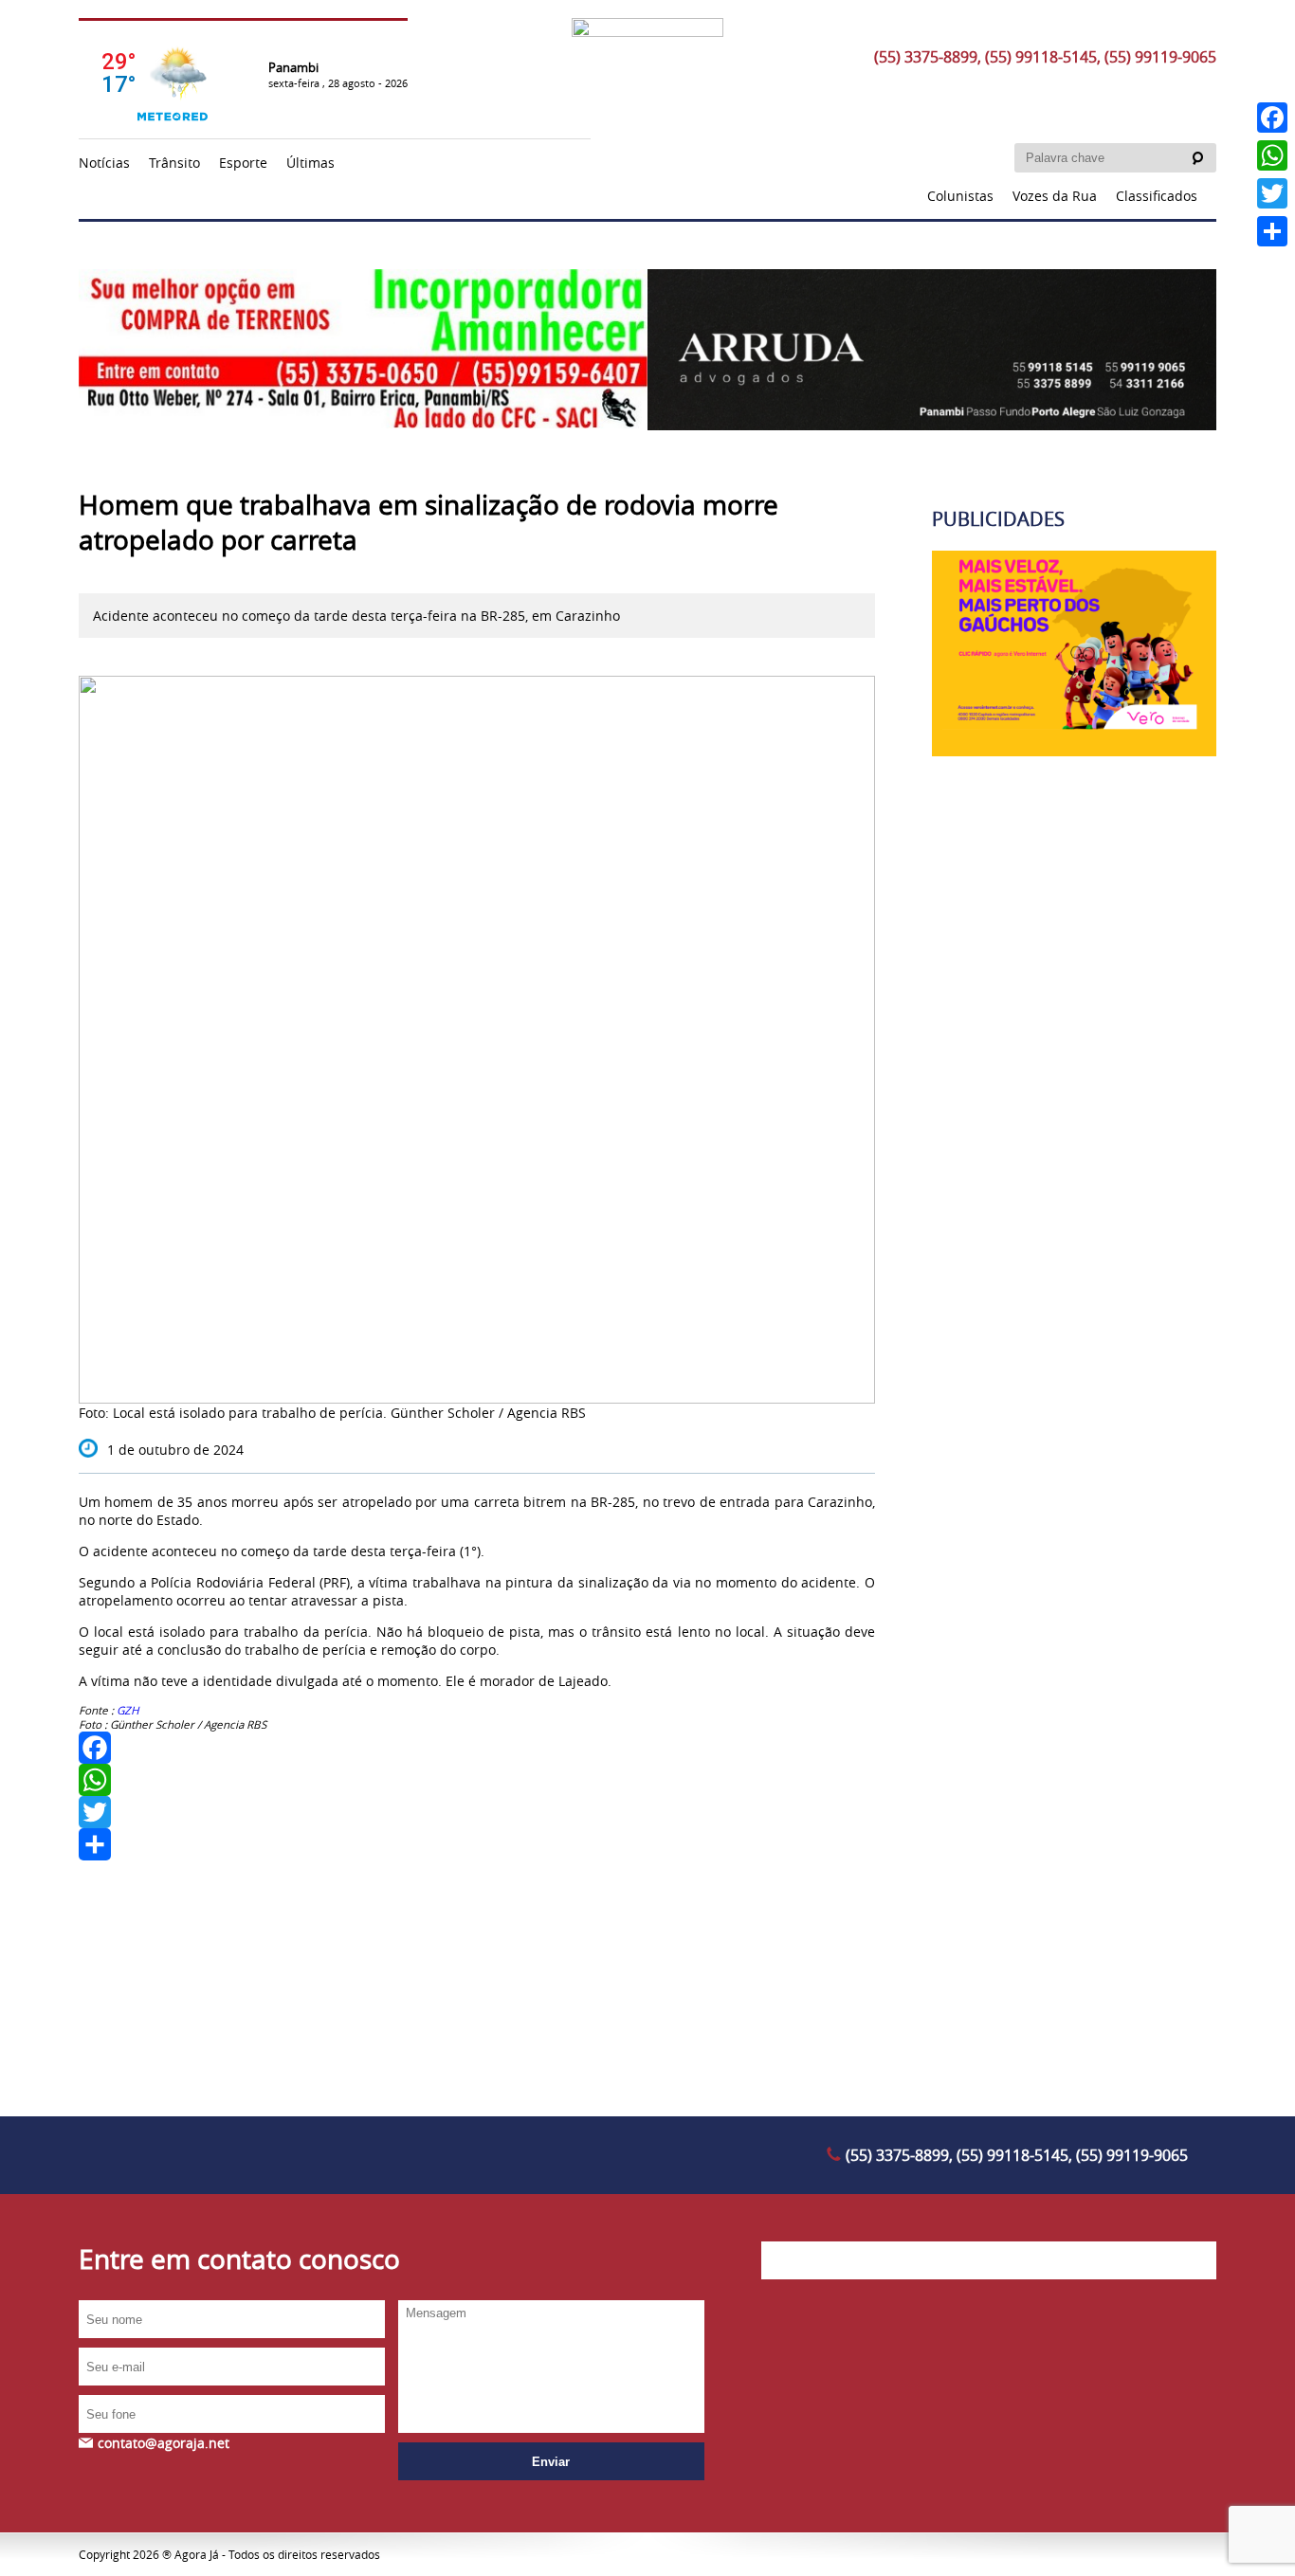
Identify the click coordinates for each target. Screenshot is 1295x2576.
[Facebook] (477, 1748)
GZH (128, 1710)
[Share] (477, 1844)
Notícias (104, 163)
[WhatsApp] (477, 1780)
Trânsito (174, 163)
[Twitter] (477, 1812)
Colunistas (960, 196)
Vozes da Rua (1055, 196)
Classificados (1157, 196)
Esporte (243, 163)
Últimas (310, 163)
